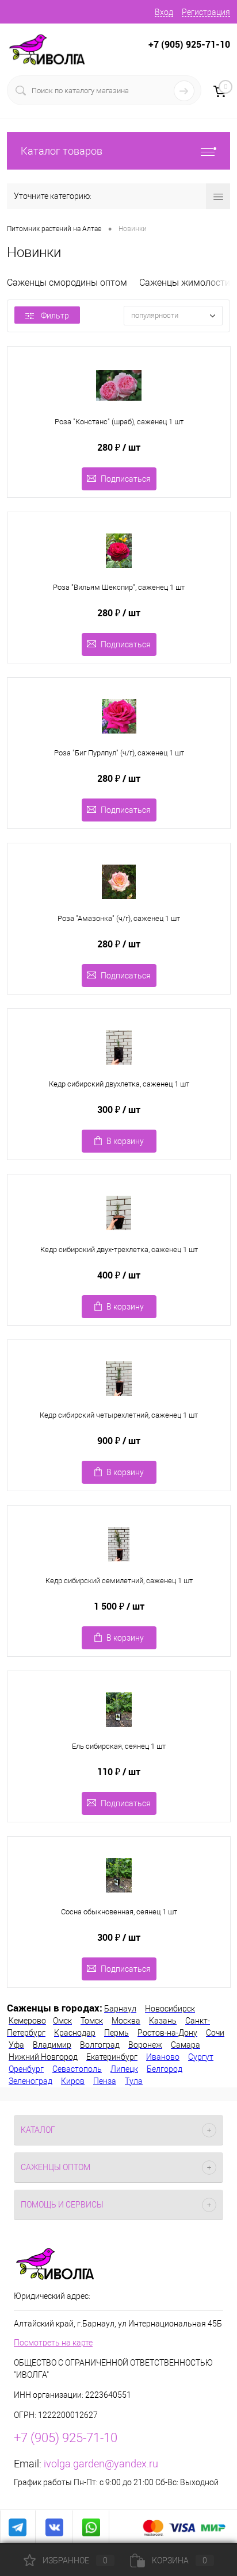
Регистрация (206, 12)
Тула (134, 2081)
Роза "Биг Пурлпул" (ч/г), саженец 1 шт (119, 753)
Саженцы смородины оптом (67, 283)
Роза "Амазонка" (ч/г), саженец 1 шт (119, 918)
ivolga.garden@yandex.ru (101, 2464)
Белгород (165, 2069)
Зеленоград (30, 2081)
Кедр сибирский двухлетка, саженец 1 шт (119, 1084)
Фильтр (55, 316)
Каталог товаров (62, 151)
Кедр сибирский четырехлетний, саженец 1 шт (119, 1415)
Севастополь (77, 2069)
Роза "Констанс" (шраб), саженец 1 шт (119, 422)
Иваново (163, 2057)
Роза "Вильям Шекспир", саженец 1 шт (119, 587)
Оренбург (26, 2069)
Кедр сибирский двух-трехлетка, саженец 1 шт (119, 1249)
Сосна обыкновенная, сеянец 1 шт (119, 1912)
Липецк (124, 2069)
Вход (164, 12)
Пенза (105, 2081)
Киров (73, 2081)
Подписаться (126, 479)
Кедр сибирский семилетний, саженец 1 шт (119, 1581)
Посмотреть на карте (53, 2343)
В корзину (125, 1141)
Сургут (201, 2057)
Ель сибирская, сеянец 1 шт (119, 1746)
